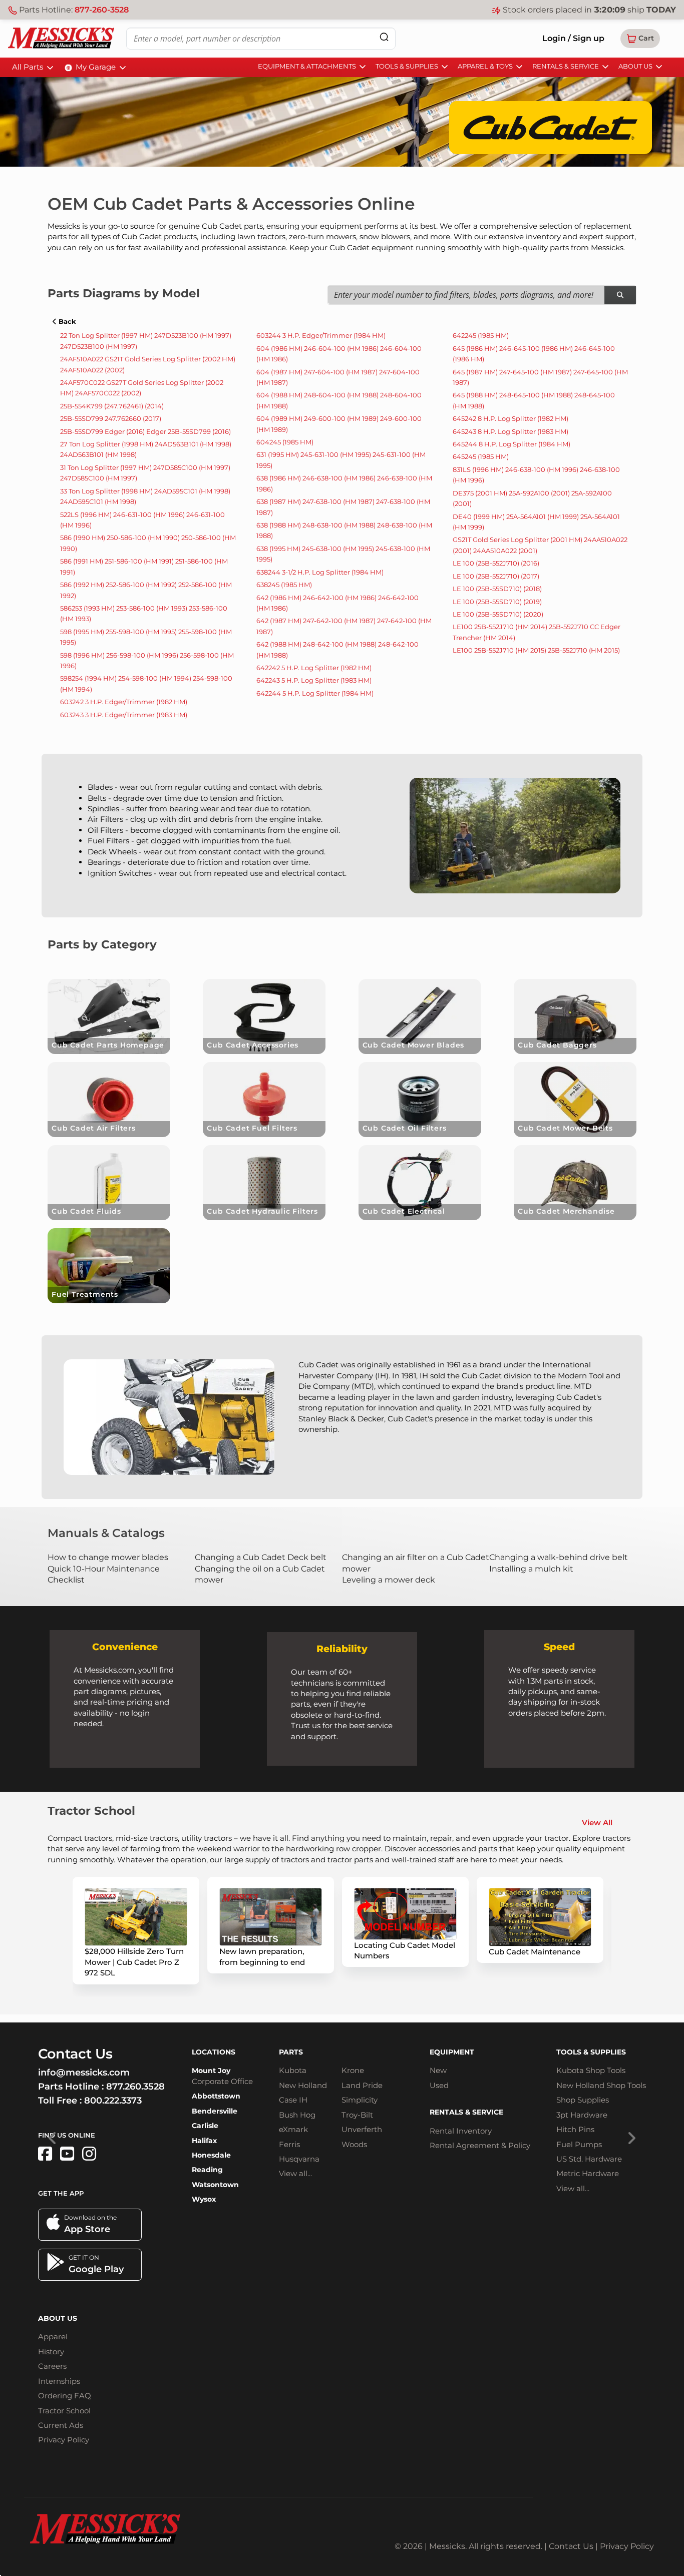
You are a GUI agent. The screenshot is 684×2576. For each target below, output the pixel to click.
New (438, 2070)
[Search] (384, 37)
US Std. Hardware (589, 2159)
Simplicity (360, 2100)
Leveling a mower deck (389, 1580)
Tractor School (64, 2411)
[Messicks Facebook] (45, 2154)
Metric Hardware (588, 2173)
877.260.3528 (135, 2087)
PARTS (291, 2052)
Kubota (293, 2070)
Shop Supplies (583, 2100)
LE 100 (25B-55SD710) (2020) (498, 614)
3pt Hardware (582, 2115)
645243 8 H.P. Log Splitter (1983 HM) (510, 431)
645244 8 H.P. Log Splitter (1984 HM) (511, 444)
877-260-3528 (102, 10)
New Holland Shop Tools (601, 2085)
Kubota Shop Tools (591, 2070)
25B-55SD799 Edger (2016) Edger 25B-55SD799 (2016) (145, 431)
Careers (52, 2366)
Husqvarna (299, 2159)
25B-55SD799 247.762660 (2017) (111, 418)
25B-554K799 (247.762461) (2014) (112, 406)
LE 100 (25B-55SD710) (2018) (497, 589)
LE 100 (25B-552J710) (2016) (496, 563)
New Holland (303, 2085)
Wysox (204, 2199)
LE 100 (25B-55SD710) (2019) (497, 602)
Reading (207, 2170)
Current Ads (61, 2425)
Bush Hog (297, 2115)
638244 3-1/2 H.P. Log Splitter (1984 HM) (320, 572)
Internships (59, 2381)
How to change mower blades (108, 1557)
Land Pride (362, 2085)
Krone (353, 2070)
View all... (295, 2173)
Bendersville (215, 2111)
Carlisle (205, 2126)
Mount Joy (211, 2071)
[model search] (620, 295)
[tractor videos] (67, 2154)
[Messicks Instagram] (89, 2154)
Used (439, 2085)
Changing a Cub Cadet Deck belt (261, 1557)
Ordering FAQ (65, 2396)
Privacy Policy (64, 2440)
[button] (640, 39)
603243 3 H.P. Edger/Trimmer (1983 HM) (124, 715)
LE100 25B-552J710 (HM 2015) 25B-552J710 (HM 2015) (536, 650)
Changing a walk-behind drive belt (559, 1557)
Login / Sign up (573, 38)
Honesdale (211, 2155)
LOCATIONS (214, 2052)
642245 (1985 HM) (481, 335)
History (51, 2352)
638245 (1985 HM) (284, 585)
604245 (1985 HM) (285, 442)
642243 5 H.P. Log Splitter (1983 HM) (314, 680)
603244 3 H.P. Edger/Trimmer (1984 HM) (321, 335)
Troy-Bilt (357, 2115)
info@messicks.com (84, 2073)
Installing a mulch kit (531, 1569)
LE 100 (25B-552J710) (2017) (496, 576)
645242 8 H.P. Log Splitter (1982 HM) (510, 418)
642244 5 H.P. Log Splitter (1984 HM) (315, 693)
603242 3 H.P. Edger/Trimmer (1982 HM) (124, 702)
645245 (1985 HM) (481, 456)
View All (597, 1823)
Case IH (293, 2100)
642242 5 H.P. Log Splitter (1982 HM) (314, 668)
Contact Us (571, 2546)
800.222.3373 (113, 2101)
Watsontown (215, 2185)
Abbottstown (216, 2096)
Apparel (53, 2337)
